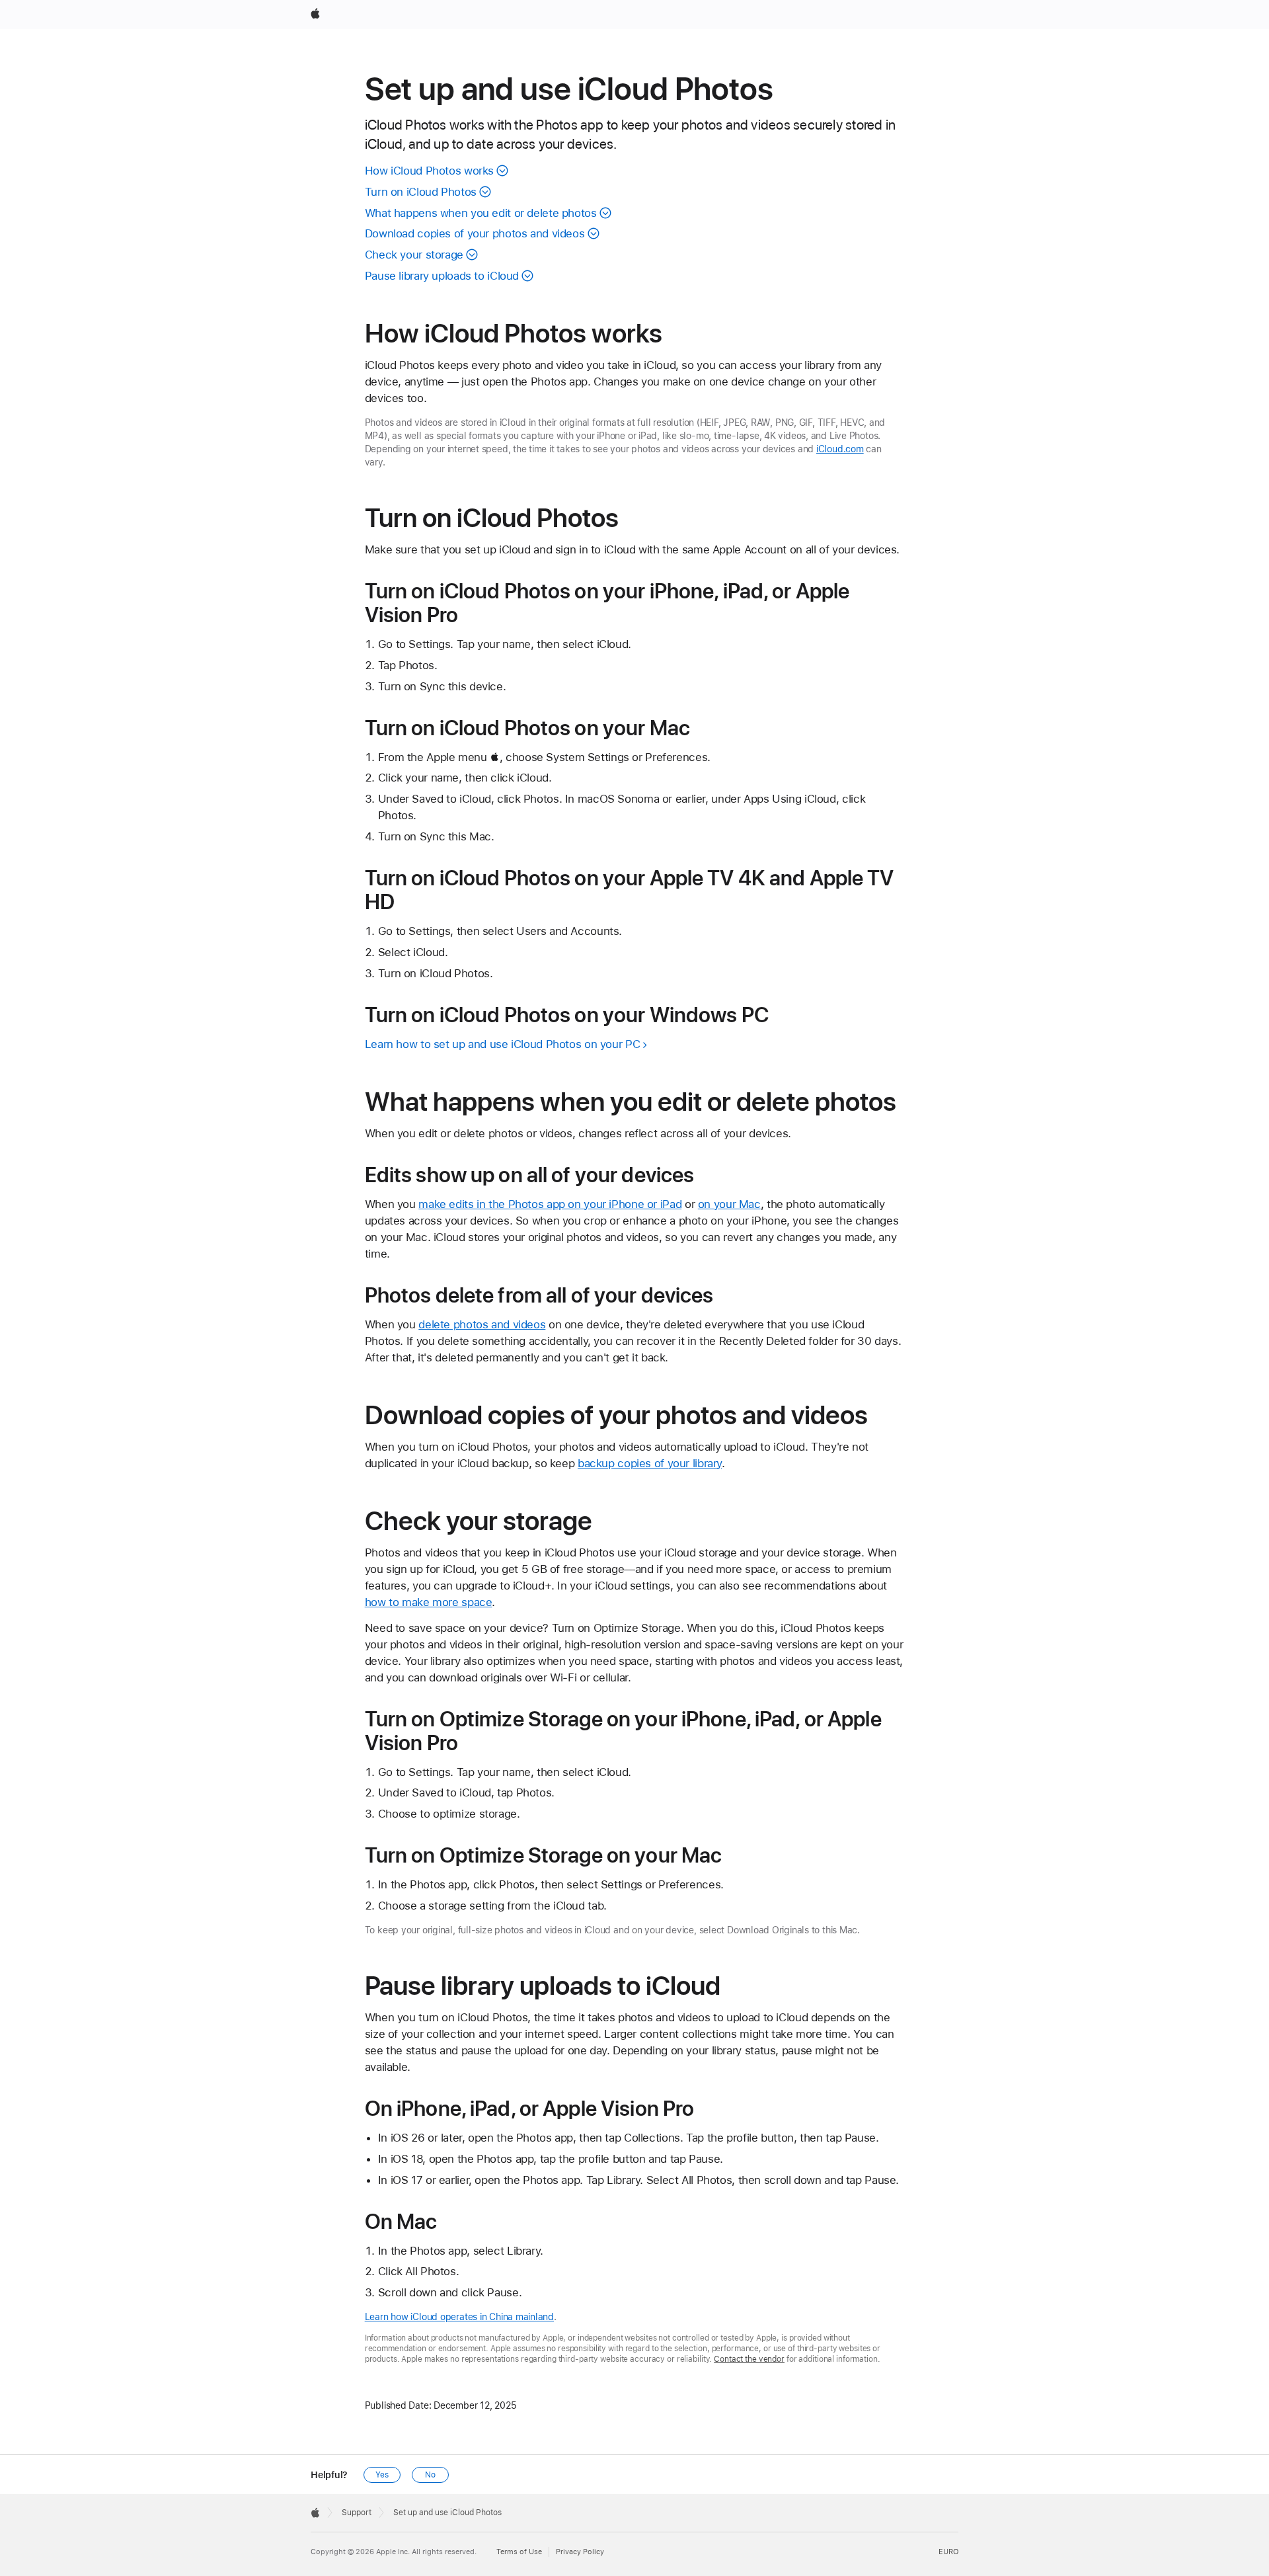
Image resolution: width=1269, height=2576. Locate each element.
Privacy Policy (580, 2552)
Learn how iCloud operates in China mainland (459, 2317)
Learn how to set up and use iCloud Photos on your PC (503, 1044)
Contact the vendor (749, 2359)
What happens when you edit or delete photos (481, 213)
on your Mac (729, 1204)
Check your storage (414, 255)
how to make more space (429, 1602)
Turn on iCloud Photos (421, 192)
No (430, 2475)
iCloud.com (840, 449)
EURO (948, 2552)
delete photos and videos (482, 1324)
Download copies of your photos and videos (475, 233)
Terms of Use (519, 2552)
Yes (382, 2475)
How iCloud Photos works (429, 171)
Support (357, 2513)
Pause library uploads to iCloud (442, 276)
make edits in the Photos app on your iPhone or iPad (550, 1204)
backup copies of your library (650, 1463)
